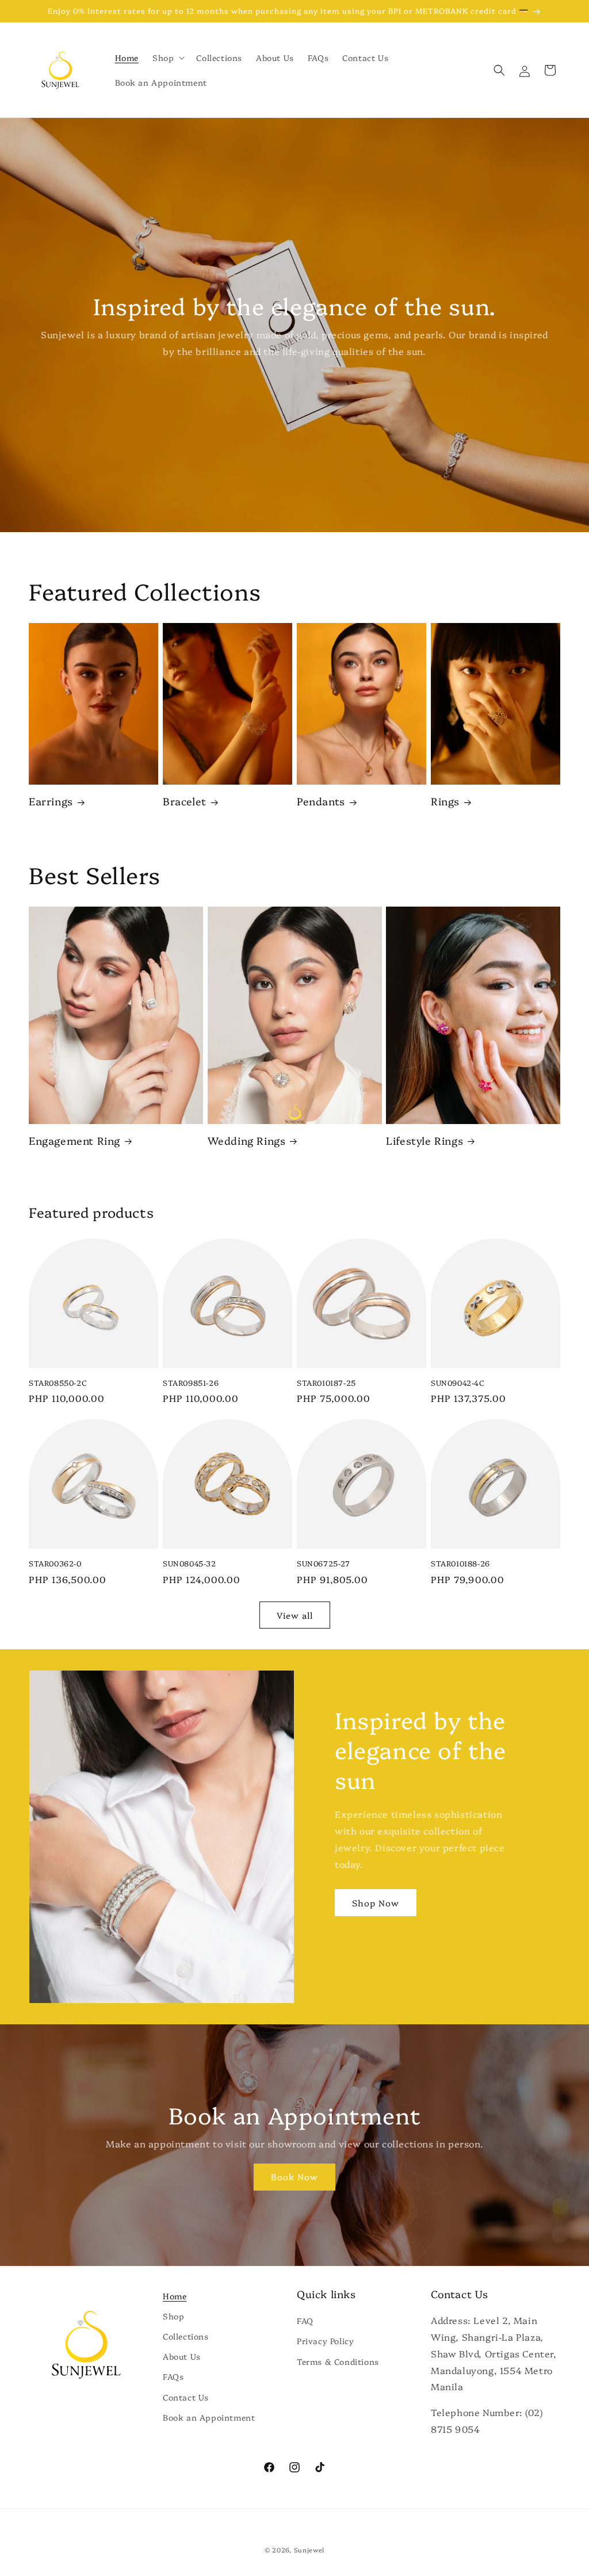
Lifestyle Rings (424, 1140)
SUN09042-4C (458, 1383)
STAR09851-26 (191, 1383)
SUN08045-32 (190, 1563)
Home (175, 2296)
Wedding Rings (247, 1140)
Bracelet (185, 801)
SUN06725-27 (324, 1563)
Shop (173, 2316)
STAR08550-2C (58, 1383)
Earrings (51, 801)
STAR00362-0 (55, 1563)
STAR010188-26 (460, 1563)
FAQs (173, 2376)
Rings (445, 801)
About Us (182, 2356)
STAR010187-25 (326, 1383)
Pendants (321, 801)
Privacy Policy (325, 2341)
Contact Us (186, 2397)
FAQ (305, 2321)
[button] (167, 58)
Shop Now (376, 1903)
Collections (186, 2336)
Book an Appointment (209, 2417)
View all (295, 1615)
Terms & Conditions (338, 2361)
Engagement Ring (74, 1140)
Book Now (294, 2176)
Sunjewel (309, 2550)
